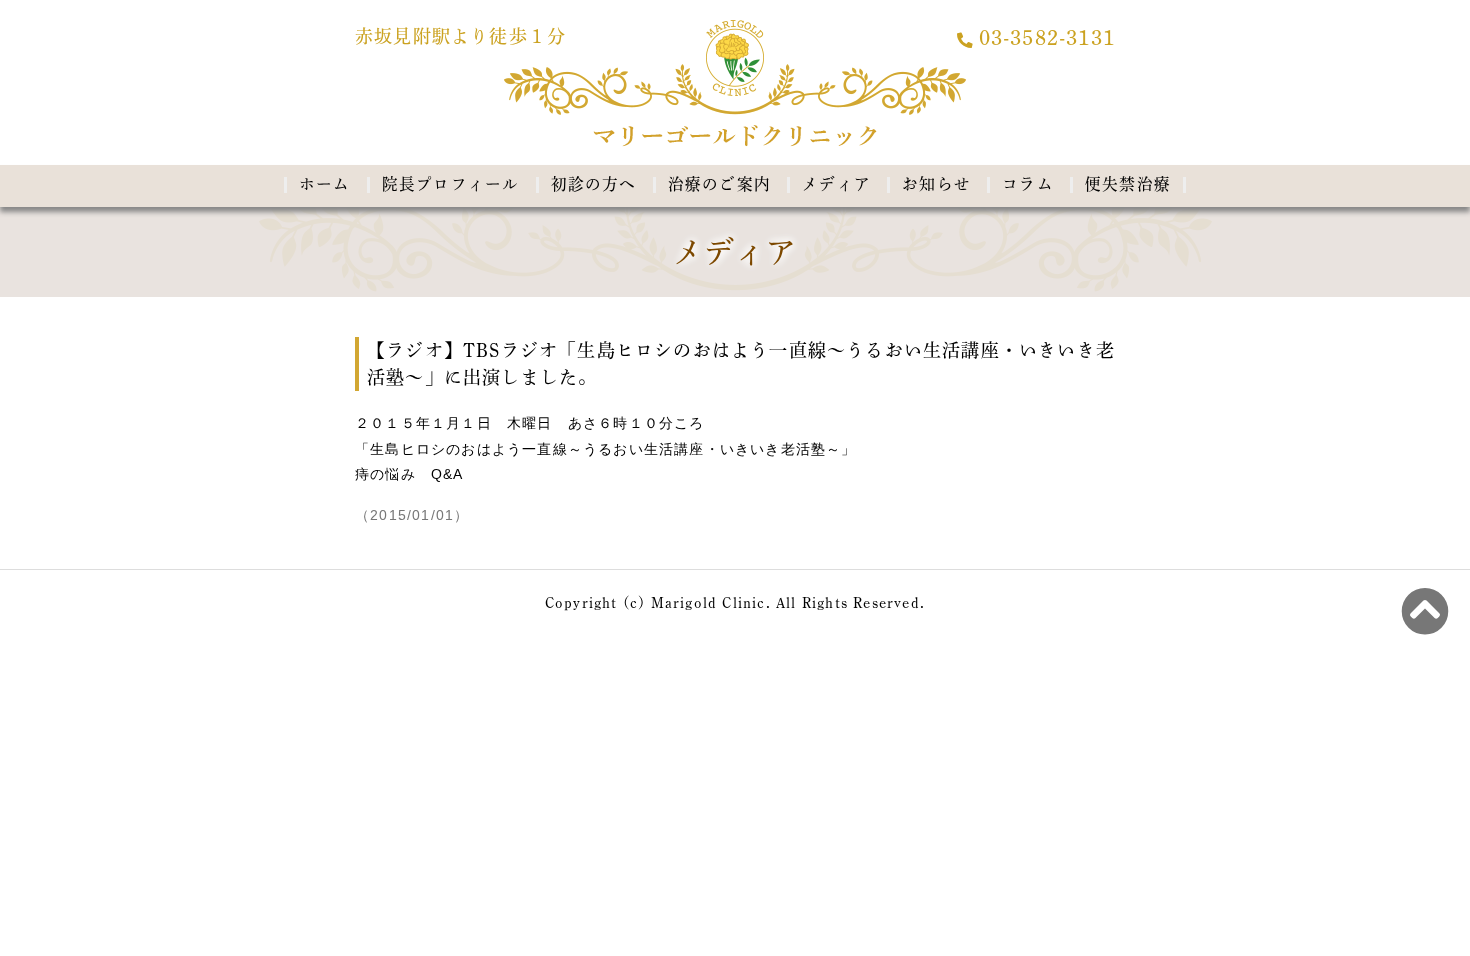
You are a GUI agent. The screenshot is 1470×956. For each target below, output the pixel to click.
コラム (1028, 184)
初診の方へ (594, 184)
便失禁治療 (1128, 184)
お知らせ (936, 184)
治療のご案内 (719, 184)
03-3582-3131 (1047, 38)
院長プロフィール (451, 184)
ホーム (325, 184)
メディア (836, 184)
